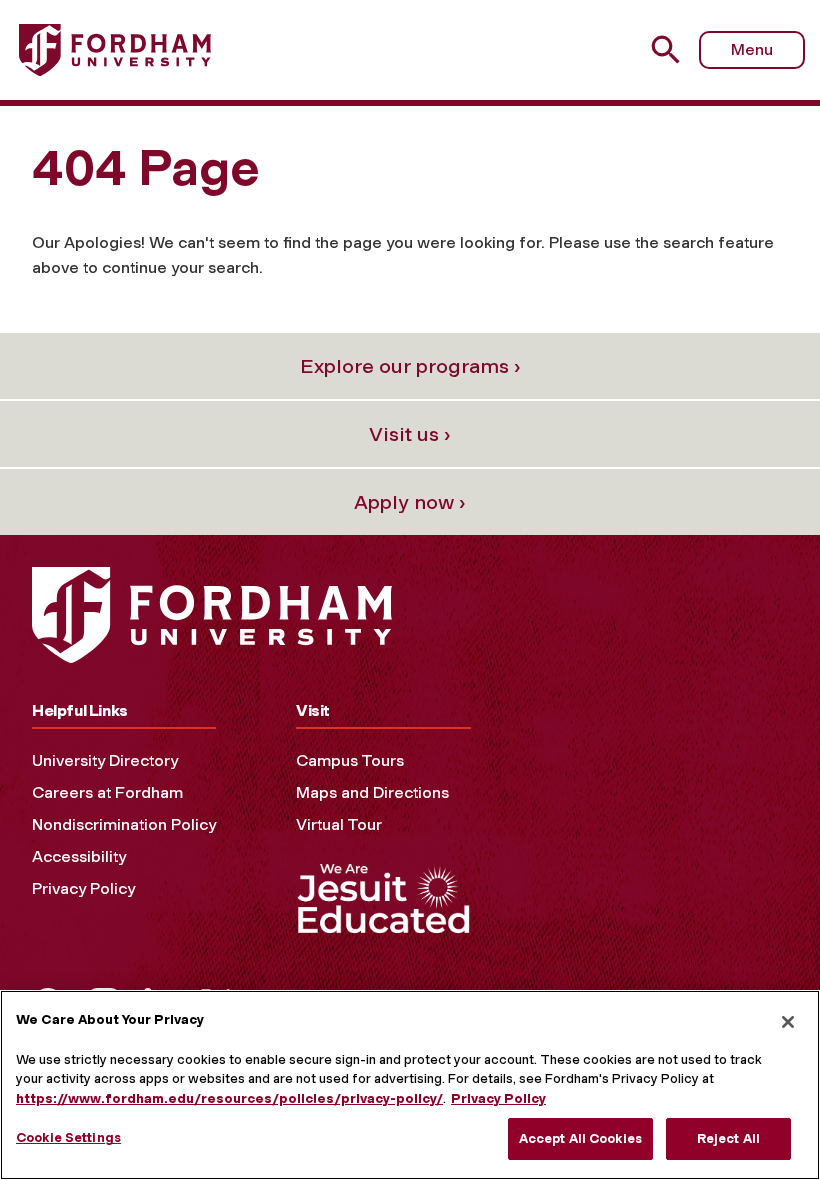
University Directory (105, 760)
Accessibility (79, 856)
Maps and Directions (372, 792)
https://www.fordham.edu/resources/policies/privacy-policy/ (229, 1098)
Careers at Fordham (107, 792)
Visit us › (410, 434)
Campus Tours (350, 760)
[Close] (788, 1022)
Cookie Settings (68, 1137)
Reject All (728, 1138)
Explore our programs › (410, 366)
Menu (752, 49)
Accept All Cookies (580, 1138)
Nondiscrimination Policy (124, 824)
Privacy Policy (83, 888)
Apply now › (410, 502)
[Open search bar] (668, 49)
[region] (410, 1085)
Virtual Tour (339, 824)
